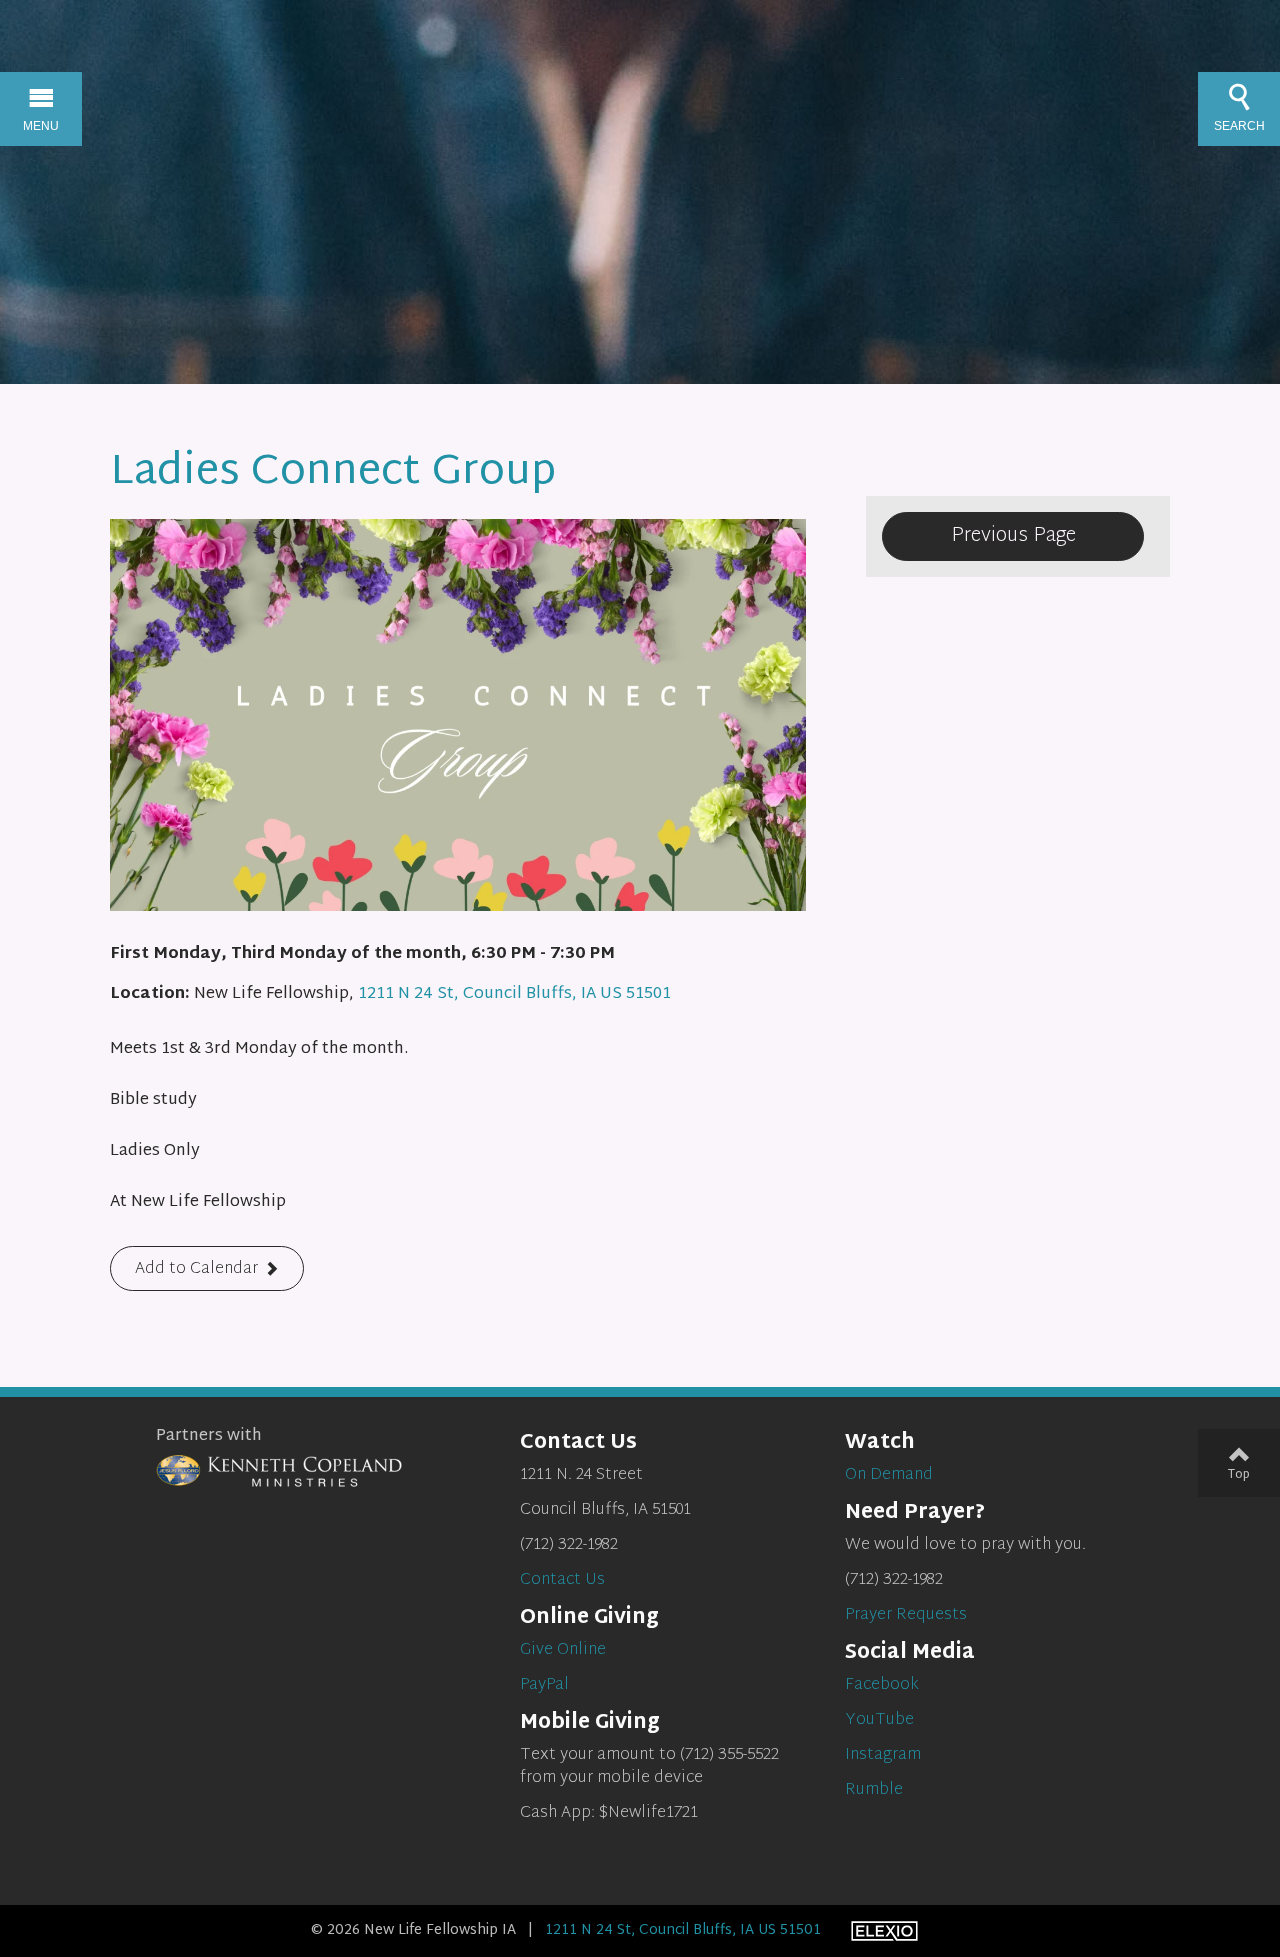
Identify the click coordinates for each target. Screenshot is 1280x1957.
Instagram (883, 1755)
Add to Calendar (196, 1269)
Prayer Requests (906, 1615)
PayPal (544, 1685)
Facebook (882, 1685)
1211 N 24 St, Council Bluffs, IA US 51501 (514, 994)
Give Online (563, 1650)
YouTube (879, 1720)
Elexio (884, 1931)
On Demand (889, 1475)
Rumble (874, 1790)
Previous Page (1013, 536)
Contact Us (562, 1580)
